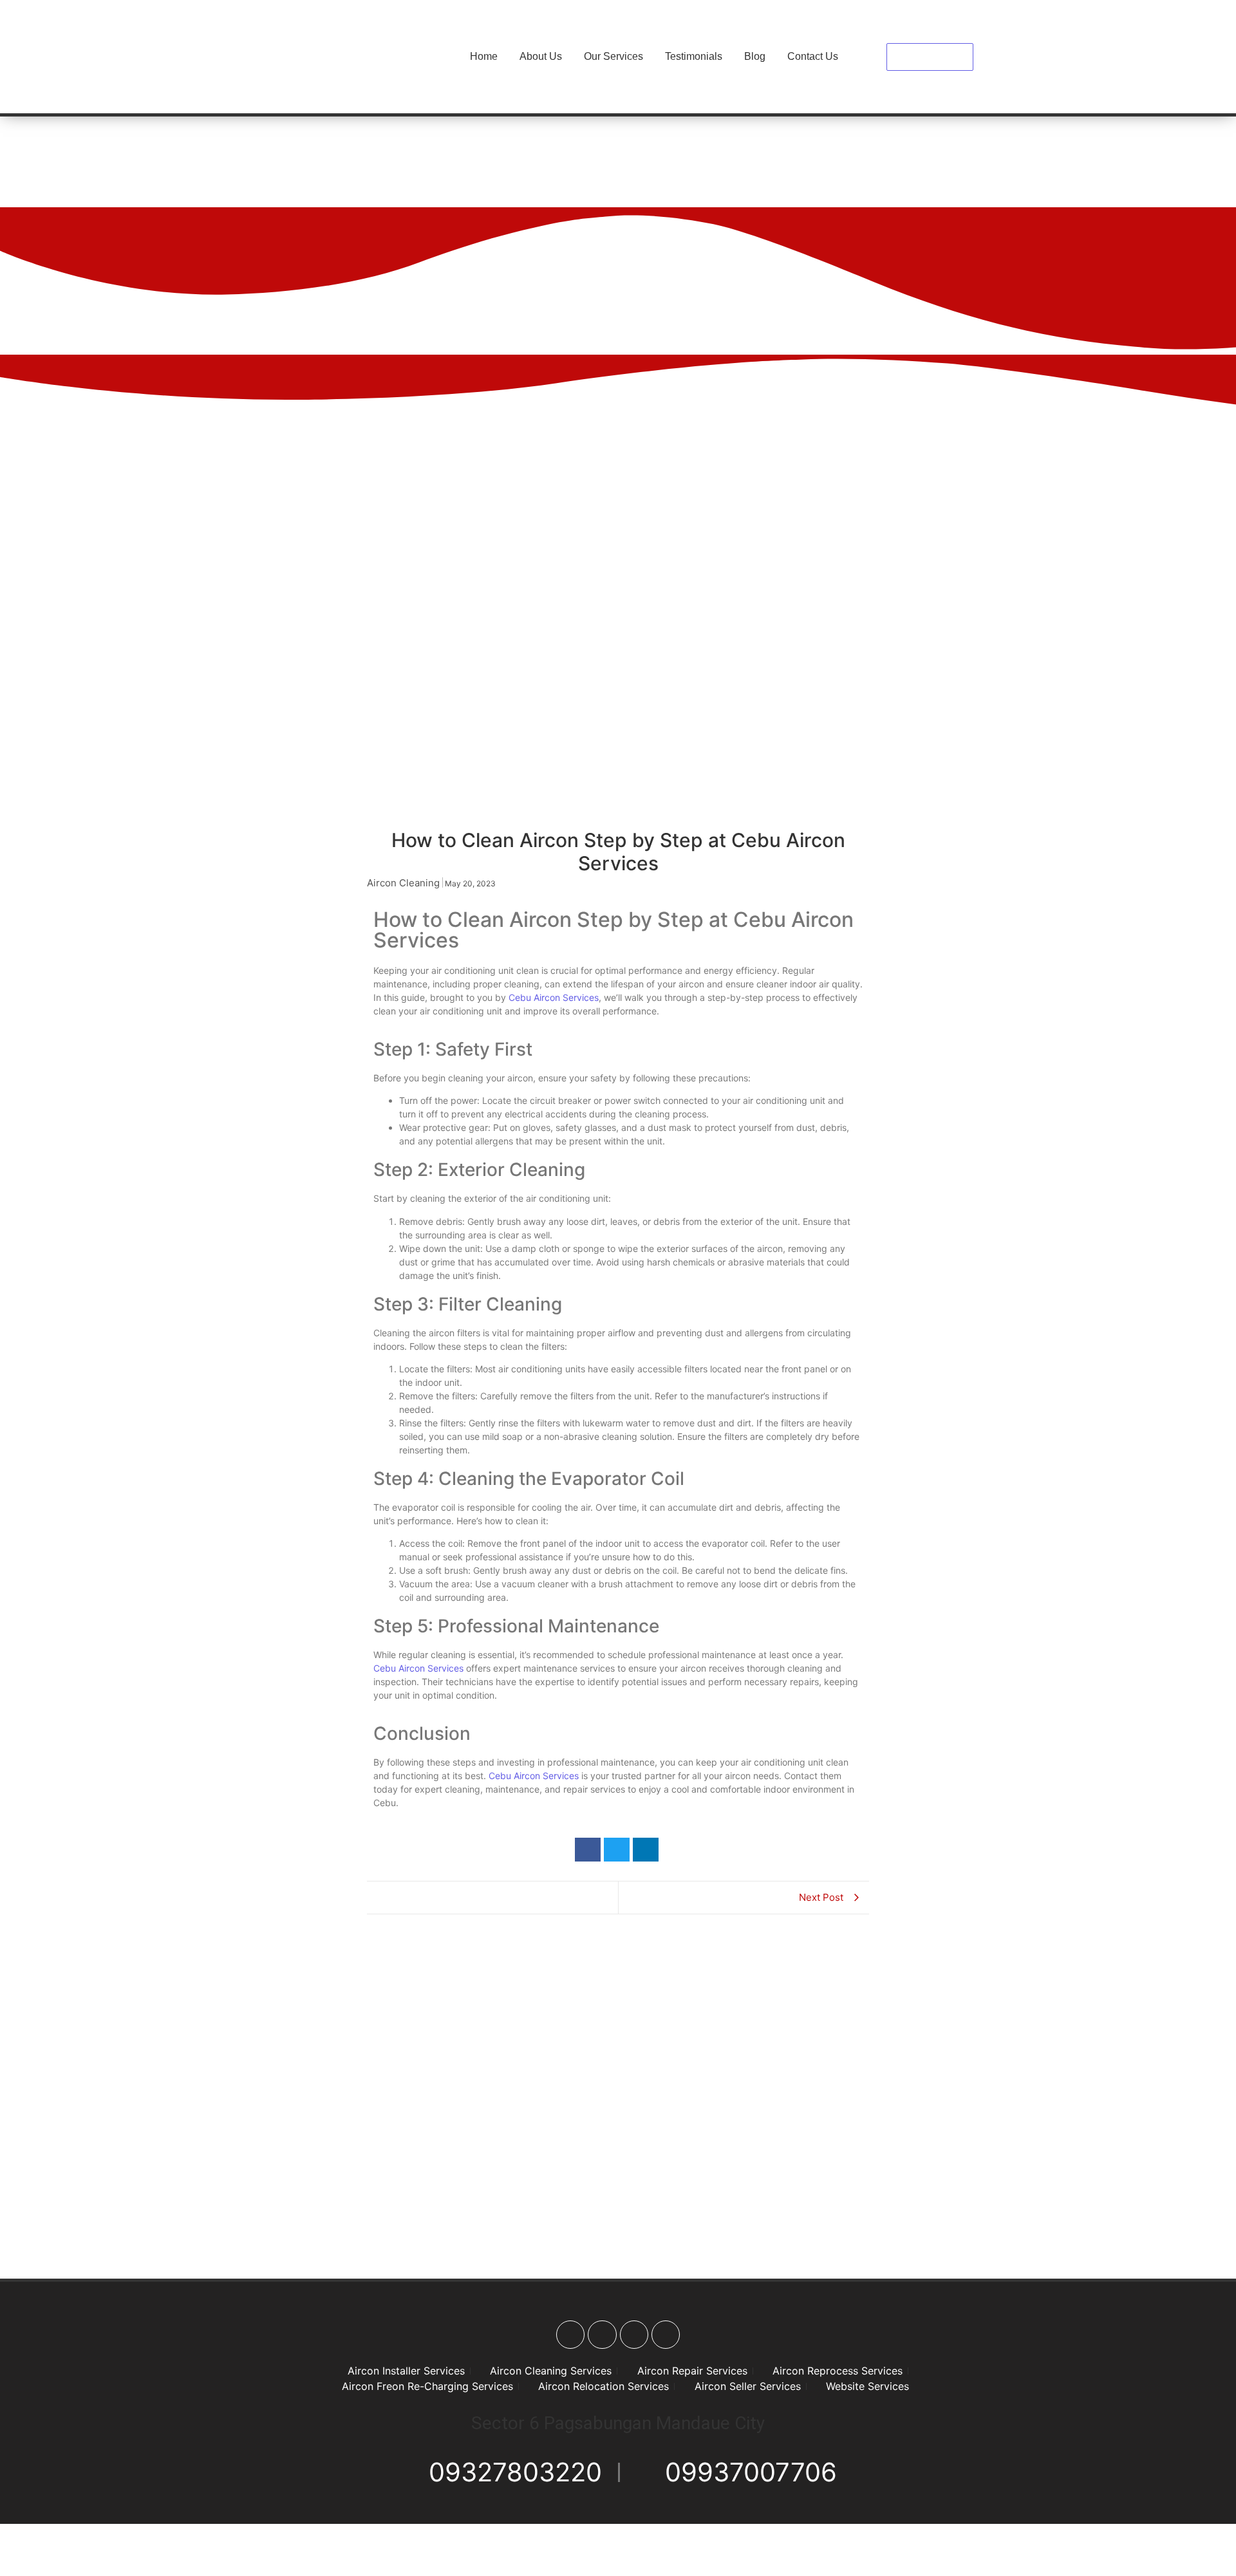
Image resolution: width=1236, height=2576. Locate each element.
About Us (541, 56)
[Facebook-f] (570, 2335)
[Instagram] (602, 2335)
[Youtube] (634, 2335)
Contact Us (813, 56)
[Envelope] (666, 2335)
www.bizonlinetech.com (929, 2556)
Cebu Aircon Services (554, 997)
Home (484, 56)
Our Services (613, 56)
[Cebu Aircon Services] (339, 55)
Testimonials (694, 56)
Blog (755, 56)
